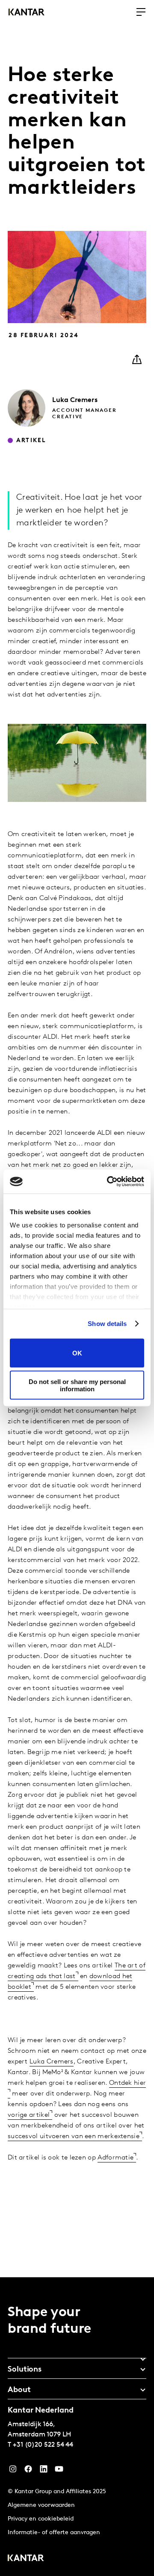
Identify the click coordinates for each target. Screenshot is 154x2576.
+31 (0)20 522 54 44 (43, 2445)
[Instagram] (13, 2471)
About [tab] (19, 2390)
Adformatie (115, 2158)
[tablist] (77, 2427)
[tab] (77, 2356)
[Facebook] (28, 2471)
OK (77, 1353)
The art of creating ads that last (77, 1971)
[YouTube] (44, 2471)
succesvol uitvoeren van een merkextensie (74, 2136)
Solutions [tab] (25, 2370)
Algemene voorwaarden (41, 2505)
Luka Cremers (52, 2062)
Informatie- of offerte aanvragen (54, 2533)
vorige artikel (29, 2115)
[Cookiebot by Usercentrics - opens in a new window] (109, 1182)
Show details (107, 1324)
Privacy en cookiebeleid (41, 2519)
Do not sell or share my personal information (77, 1385)
